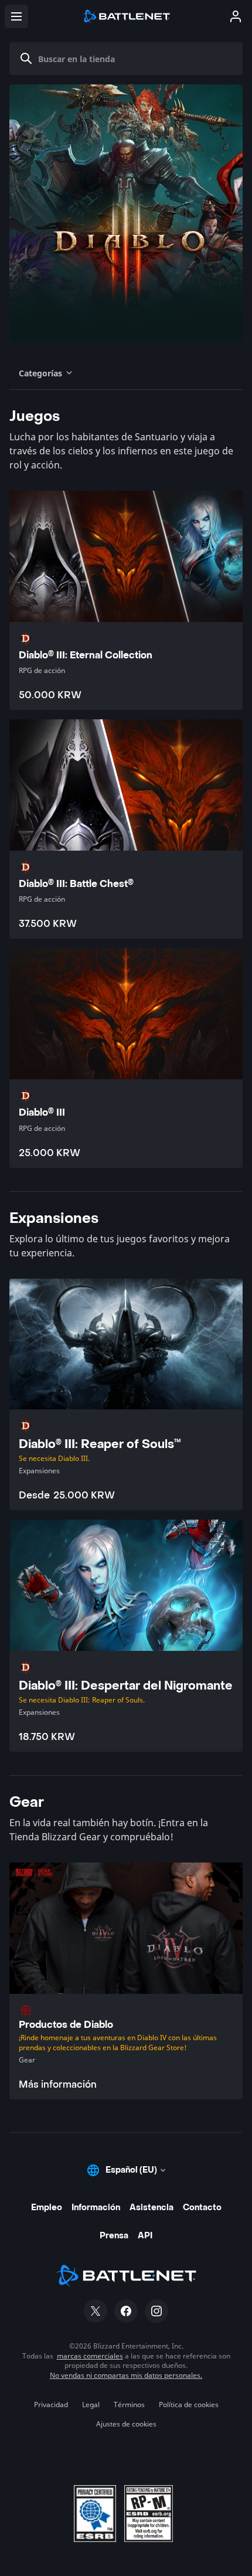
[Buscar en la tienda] (26, 59)
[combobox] (131, 59)
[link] (126, 1981)
